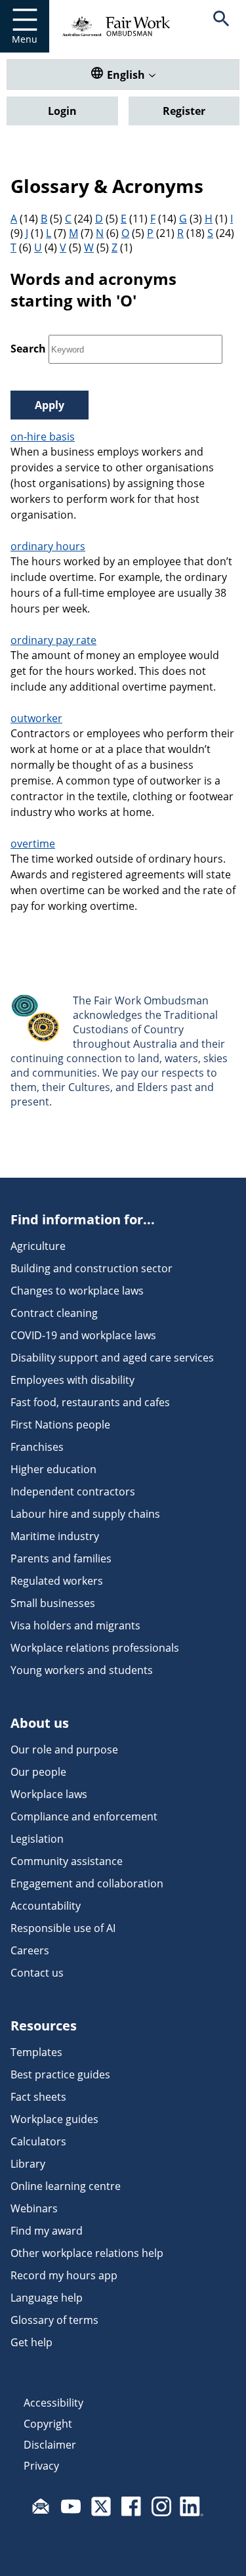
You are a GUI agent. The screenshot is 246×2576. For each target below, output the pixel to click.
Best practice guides (60, 2074)
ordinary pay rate (53, 640)
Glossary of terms (54, 2320)
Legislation (37, 1839)
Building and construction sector (92, 1268)
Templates (36, 2052)
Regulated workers (57, 1581)
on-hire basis (43, 437)
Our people (38, 1772)
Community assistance (67, 1861)
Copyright (48, 2424)
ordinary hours (48, 546)
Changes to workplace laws (77, 1291)
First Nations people (60, 1425)
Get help (31, 2342)
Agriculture (38, 1246)
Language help (47, 2298)
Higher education (53, 1469)
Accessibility (53, 2403)
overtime (33, 844)
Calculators (38, 2141)
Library (28, 2164)
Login (62, 111)
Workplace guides (54, 2119)
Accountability (46, 1906)
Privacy (41, 2466)
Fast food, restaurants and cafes (90, 1402)
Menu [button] (25, 39)
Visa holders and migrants (75, 1625)
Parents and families (61, 1558)
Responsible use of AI (63, 1928)
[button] (221, 26)
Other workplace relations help (87, 2253)
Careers (30, 1950)
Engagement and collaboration (87, 1883)
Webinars (34, 2208)
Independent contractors (73, 1492)
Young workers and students (82, 1670)
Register (184, 111)
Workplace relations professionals (95, 1648)
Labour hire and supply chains (85, 1514)
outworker (36, 718)
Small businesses (53, 1603)
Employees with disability (72, 1380)
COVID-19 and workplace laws (83, 1335)
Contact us (37, 1973)
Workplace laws (49, 1794)
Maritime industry (55, 1536)
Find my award (47, 2231)
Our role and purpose (64, 1750)
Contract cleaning (54, 1313)
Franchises (37, 1447)
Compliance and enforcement (84, 1816)
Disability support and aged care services (112, 1358)
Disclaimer (50, 2445)
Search (28, 349)
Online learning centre (66, 2186)
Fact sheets (38, 2097)
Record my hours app (64, 2275)
